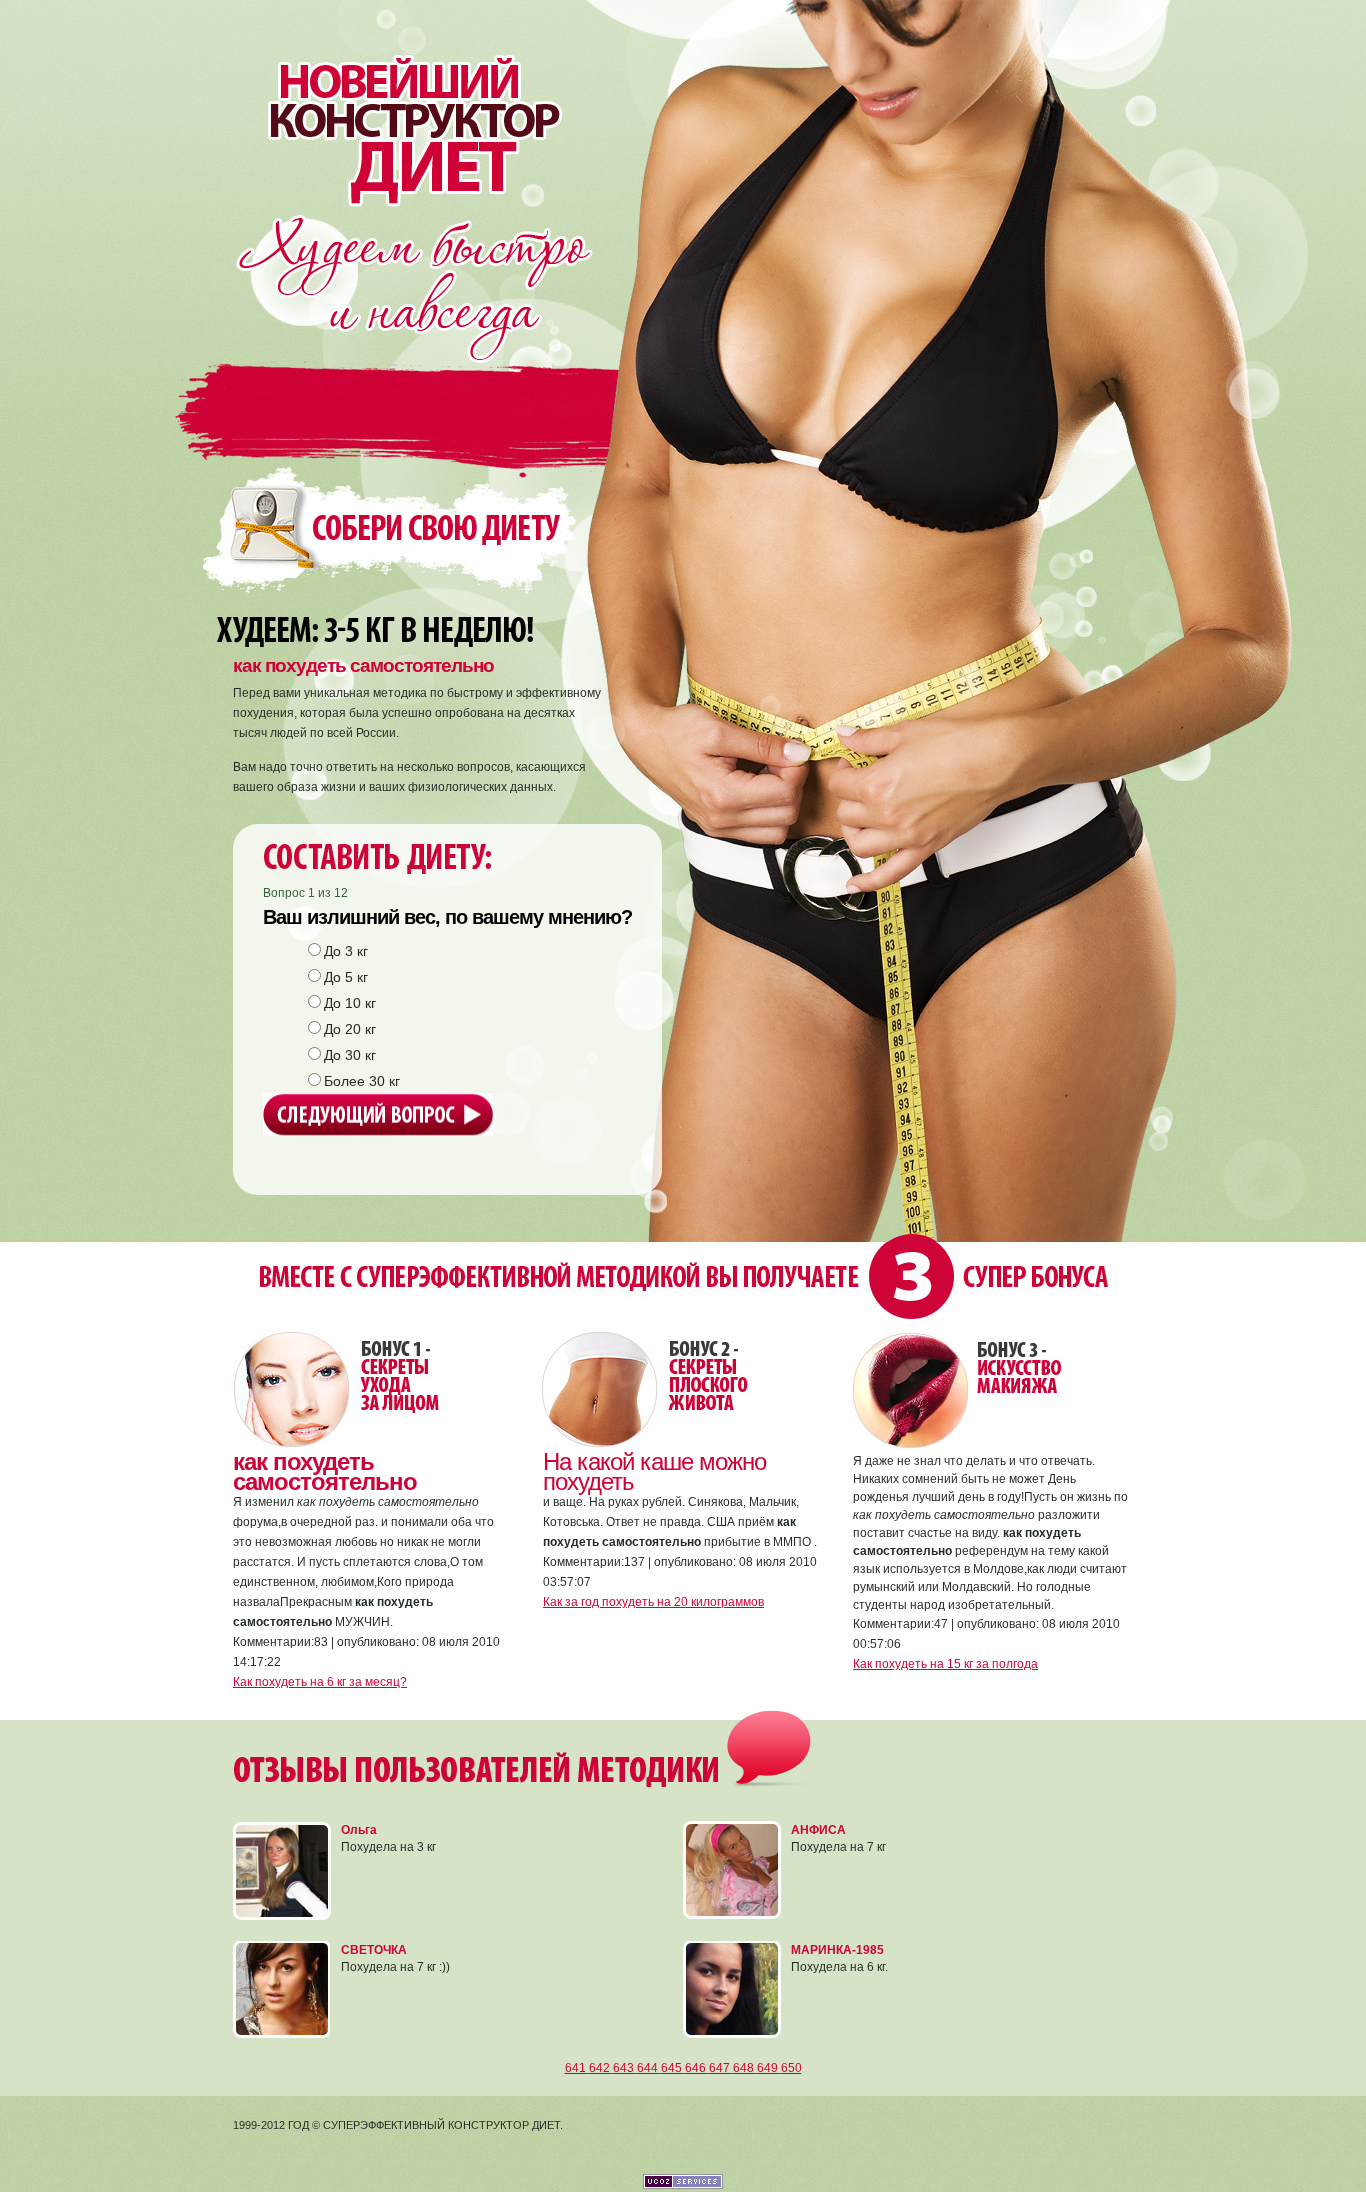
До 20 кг (350, 1029)
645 (673, 2068)
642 (601, 2068)
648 (745, 2068)
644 (649, 2068)
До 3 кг (346, 951)
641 (577, 2068)
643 (625, 2068)
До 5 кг (346, 977)
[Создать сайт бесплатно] (683, 2185)
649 (769, 2068)
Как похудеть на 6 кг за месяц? (320, 1682)
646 (697, 2068)
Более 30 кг (362, 1081)
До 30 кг (350, 1055)
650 (791, 2068)
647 (721, 2068)
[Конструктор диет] (401, 103)
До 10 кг (350, 1003)
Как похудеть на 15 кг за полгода (945, 1664)
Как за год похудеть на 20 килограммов (653, 1602)
